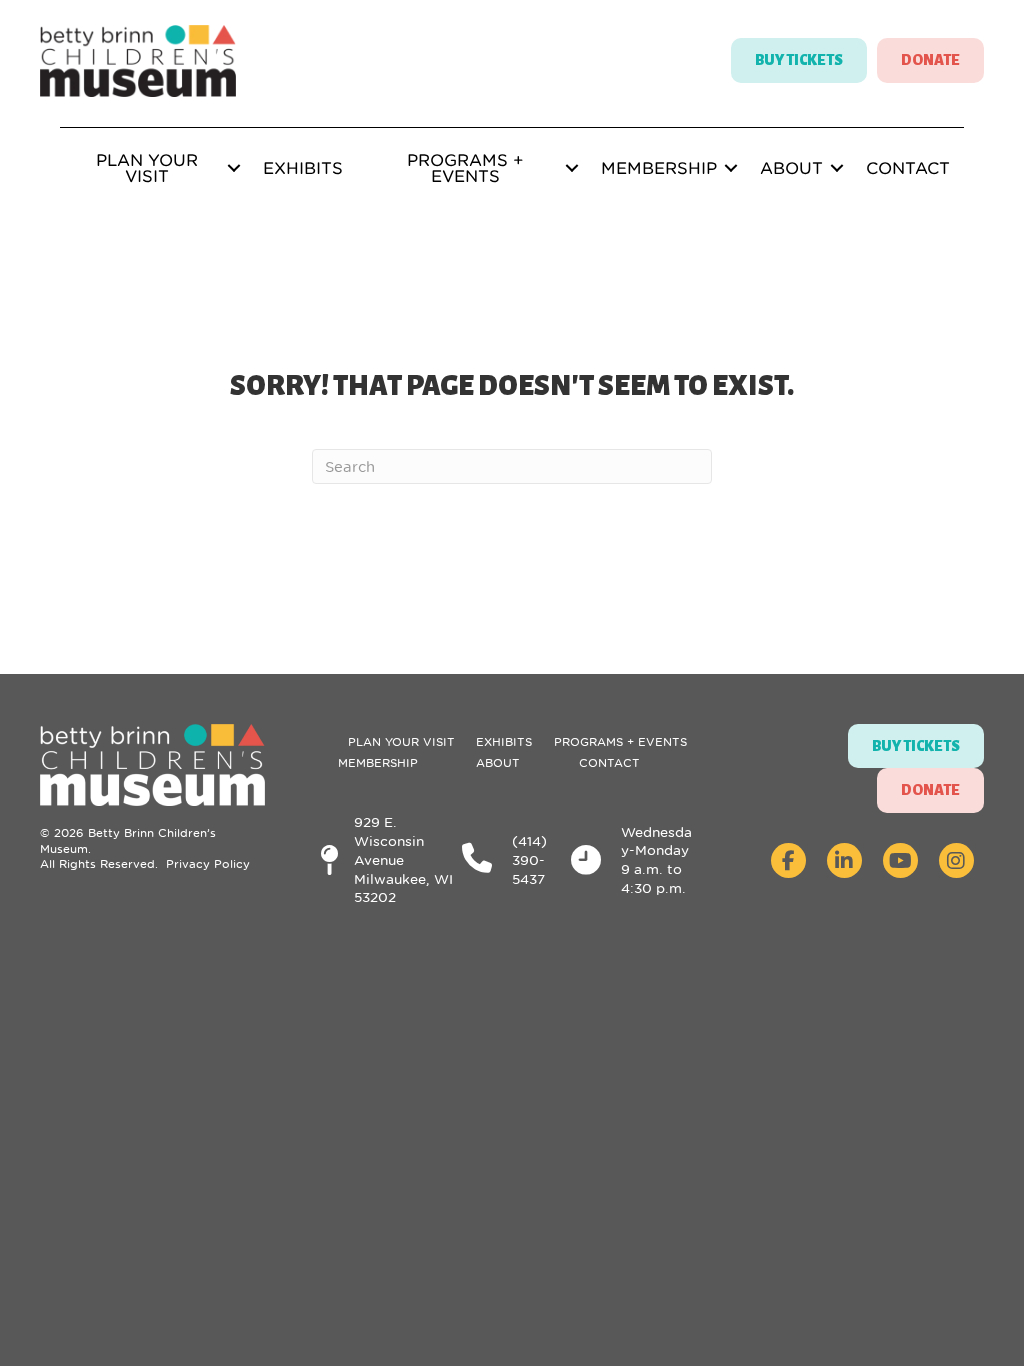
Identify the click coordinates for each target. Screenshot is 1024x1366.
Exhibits (303, 168)
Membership (659, 168)
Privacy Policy (208, 864)
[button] (234, 168)
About (791, 168)
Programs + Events (465, 168)
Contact (908, 168)
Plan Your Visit (147, 168)
